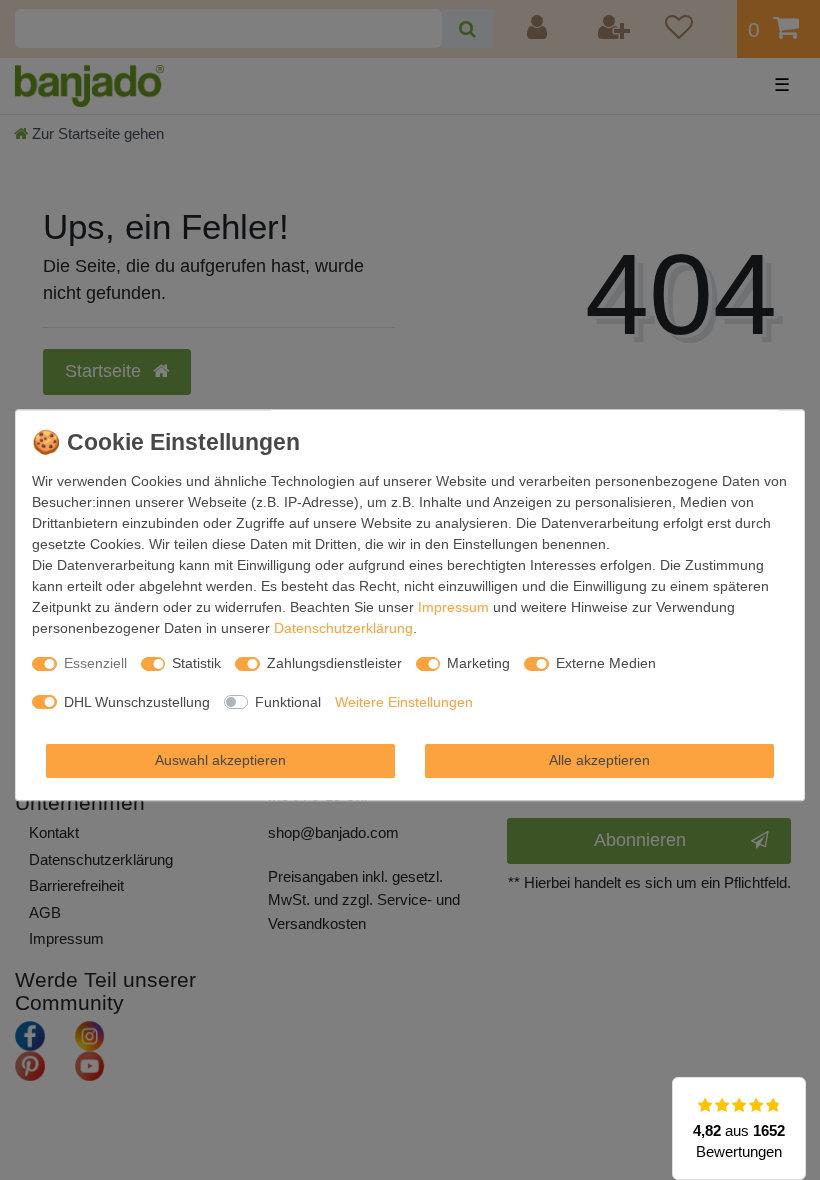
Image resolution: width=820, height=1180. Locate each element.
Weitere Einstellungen (404, 702)
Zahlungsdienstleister (334, 663)
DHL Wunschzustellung (137, 702)
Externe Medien (606, 663)
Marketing (478, 663)
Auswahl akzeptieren (220, 760)
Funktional (288, 702)
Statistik (196, 663)
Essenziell (95, 663)
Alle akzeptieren (599, 760)
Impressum (453, 607)
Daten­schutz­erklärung (343, 628)
